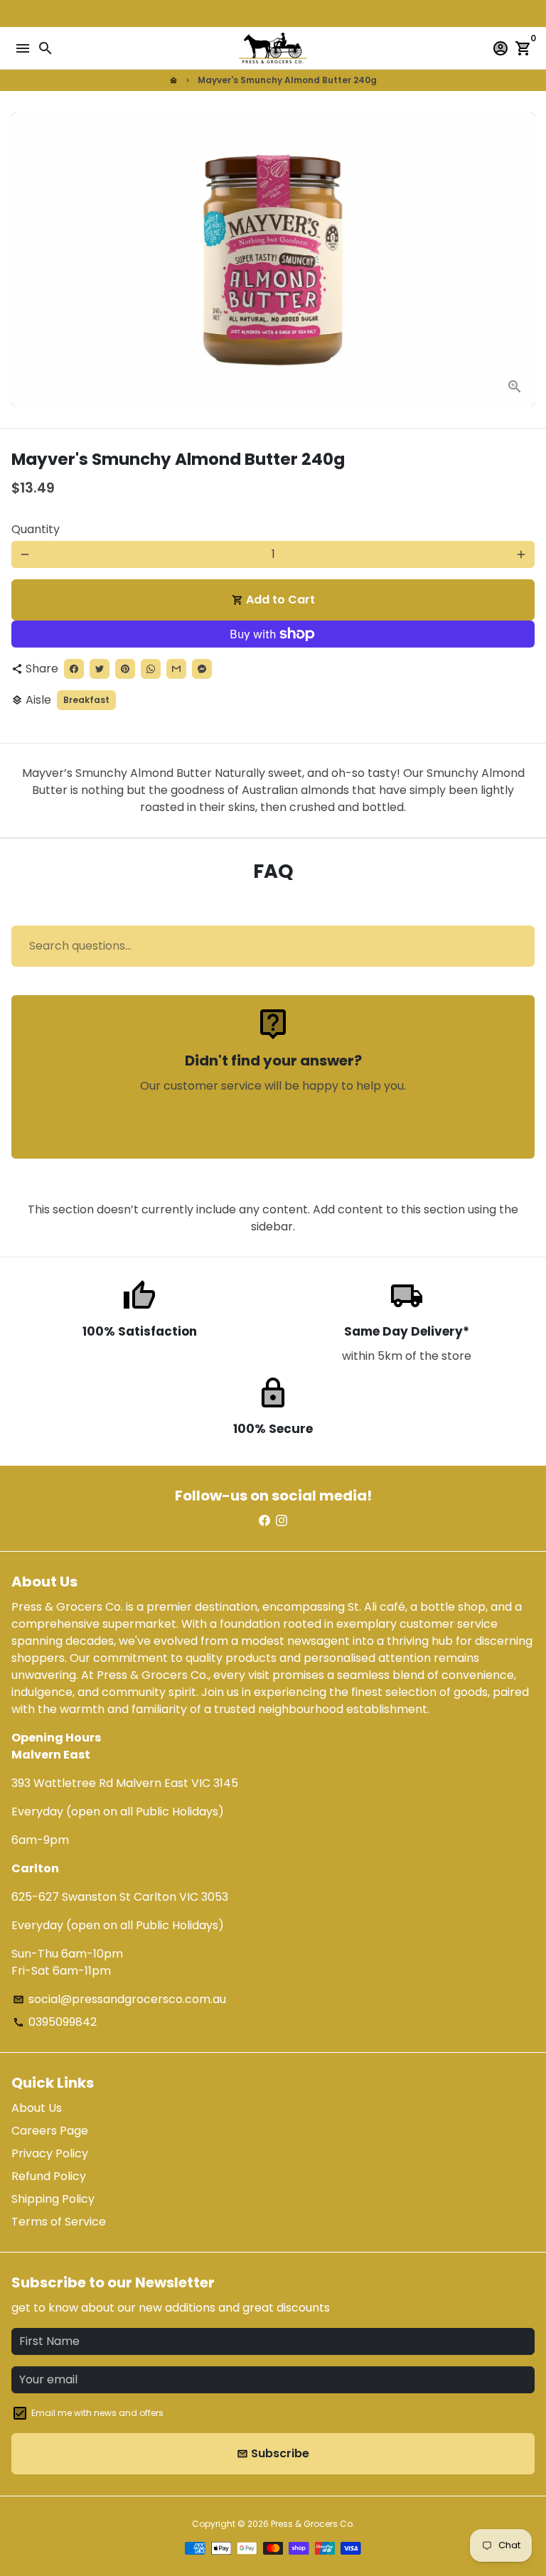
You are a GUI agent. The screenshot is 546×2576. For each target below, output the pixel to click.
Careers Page (50, 2131)
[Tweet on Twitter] (100, 669)
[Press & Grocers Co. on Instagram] (282, 1521)
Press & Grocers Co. (313, 2524)
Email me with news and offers (97, 2413)
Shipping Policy (53, 2199)
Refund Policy (49, 2176)
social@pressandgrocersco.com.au (119, 1999)
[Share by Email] (176, 669)
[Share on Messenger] (202, 669)
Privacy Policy (50, 2153)
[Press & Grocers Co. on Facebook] (264, 1521)
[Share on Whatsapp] (151, 669)
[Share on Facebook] (74, 669)
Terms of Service (59, 2222)
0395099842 (55, 2022)
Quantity (36, 529)
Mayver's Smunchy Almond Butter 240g (287, 80)
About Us (37, 2108)
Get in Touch (273, 1126)
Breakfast (86, 700)
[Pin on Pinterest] (125, 669)
